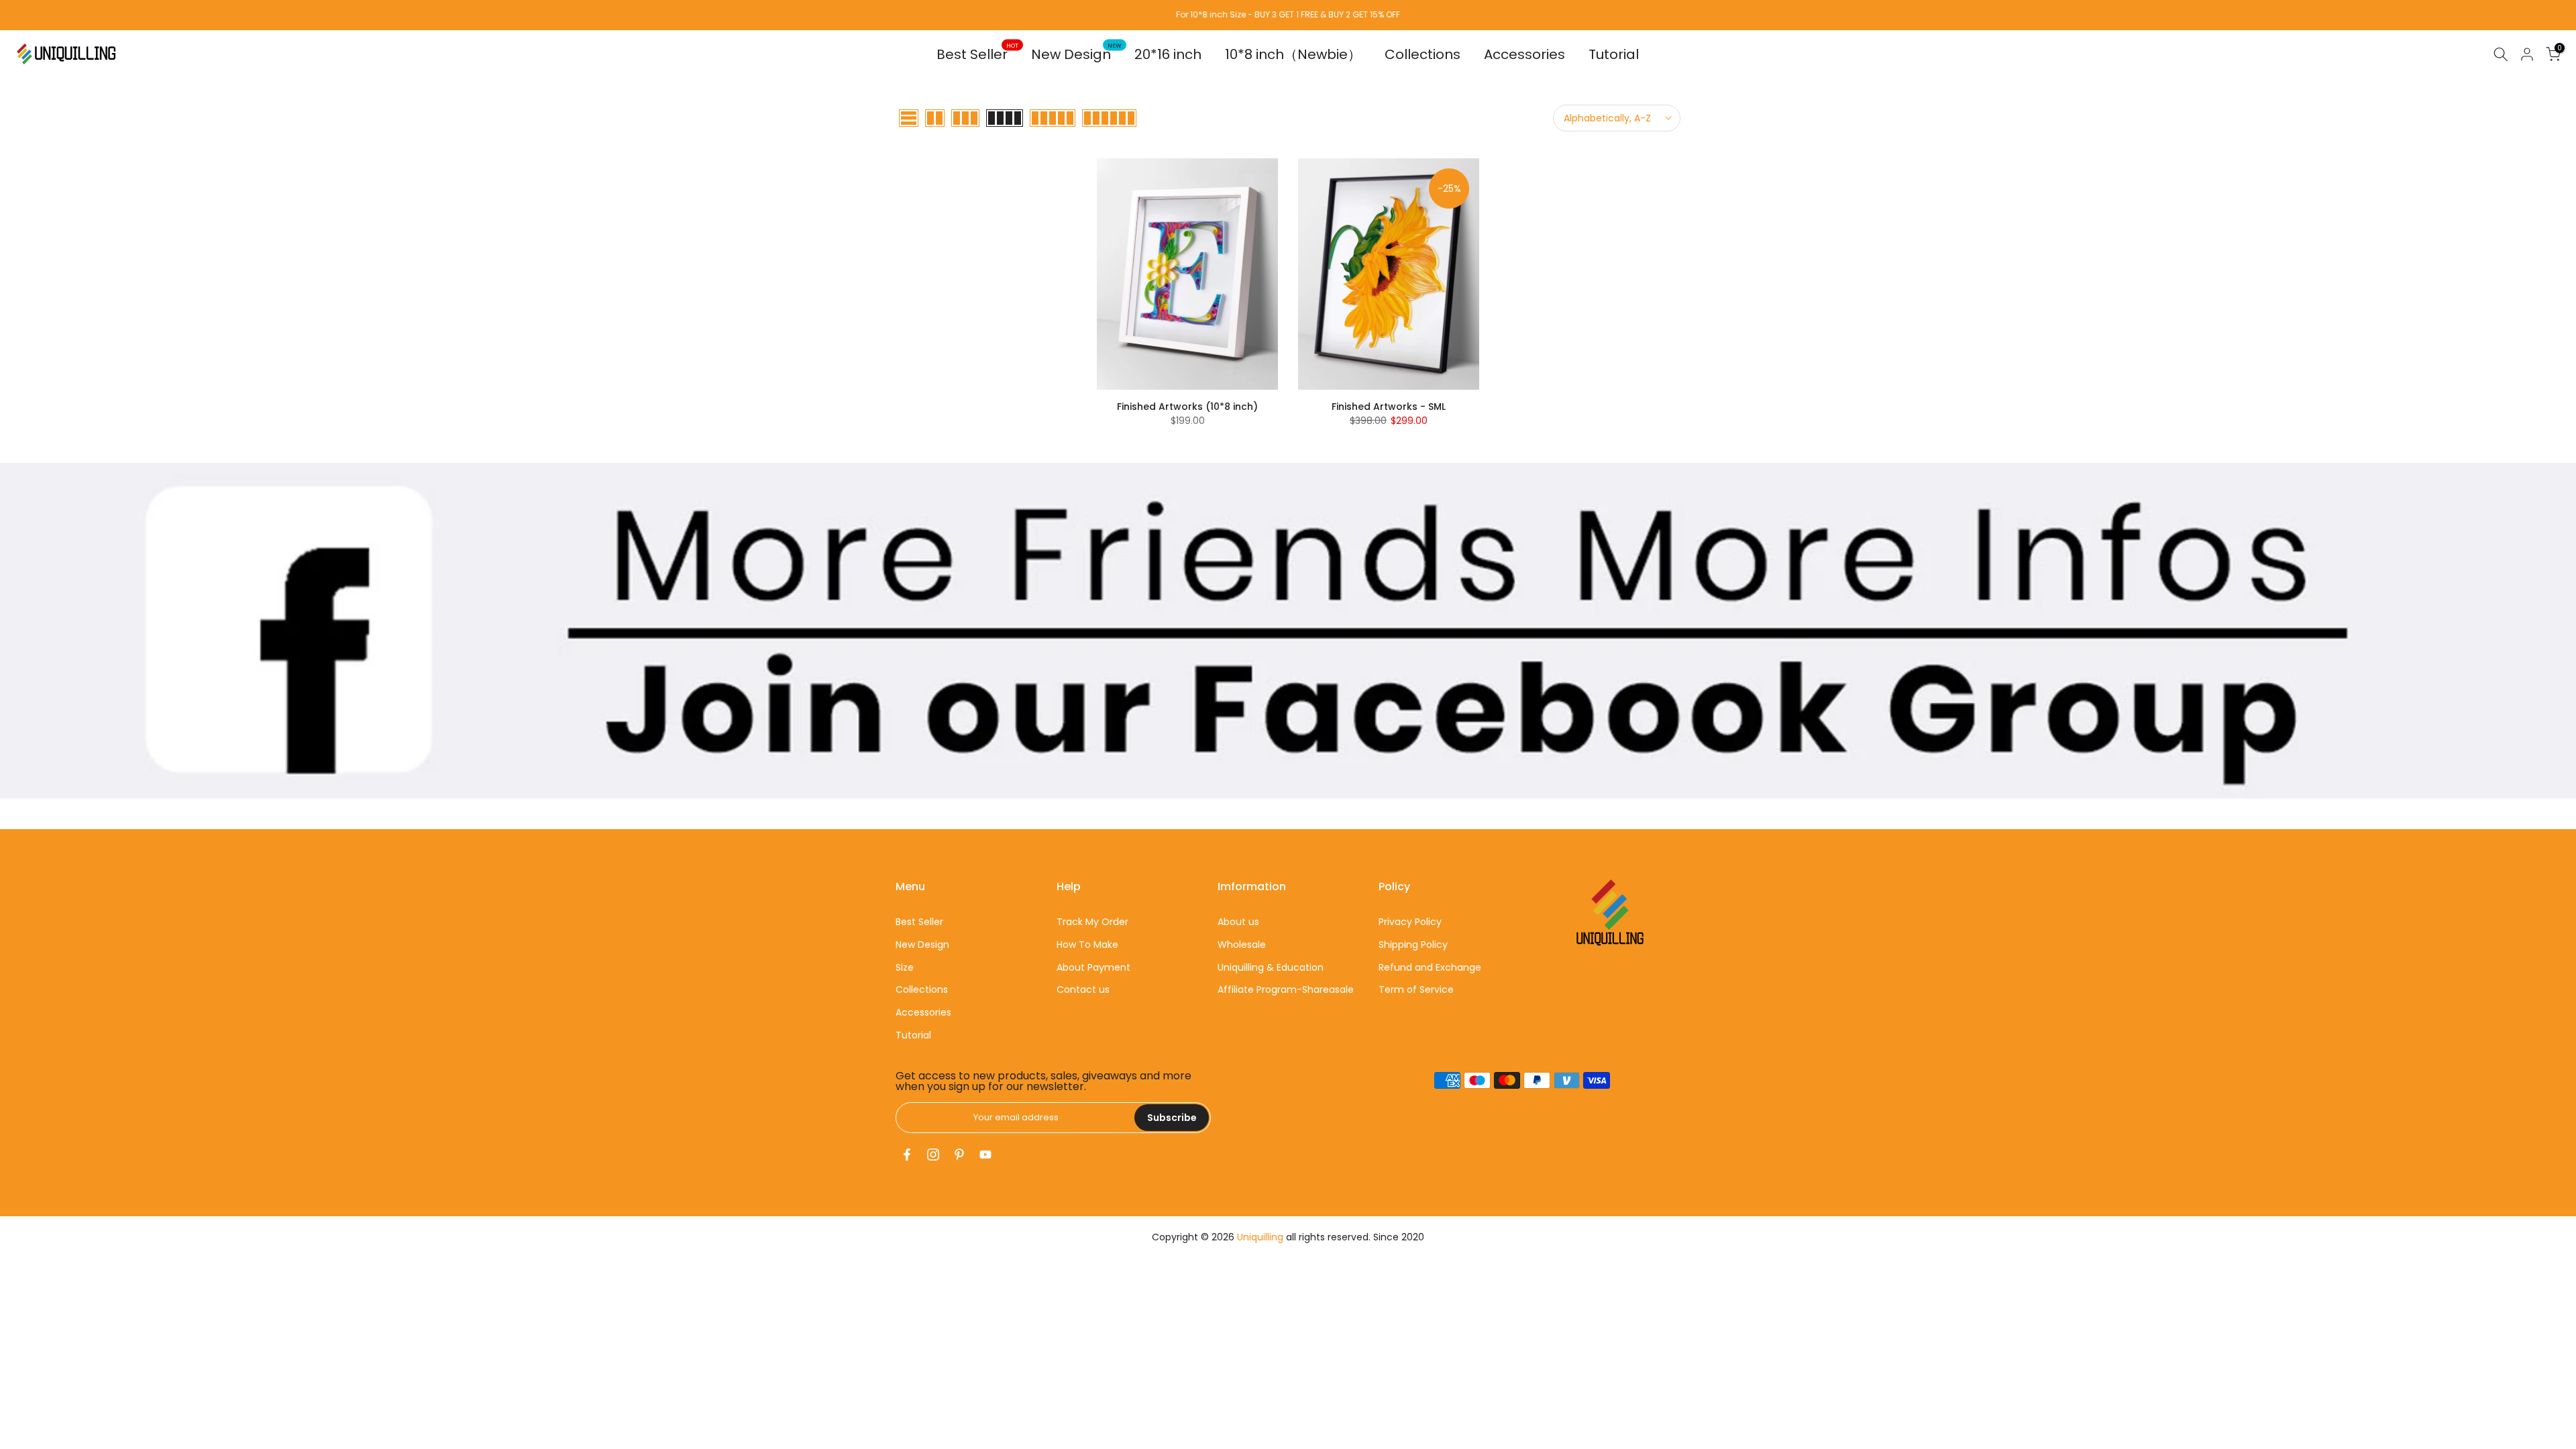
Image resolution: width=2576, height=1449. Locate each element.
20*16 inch (1168, 54)
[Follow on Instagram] (933, 1155)
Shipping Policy (1413, 945)
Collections (1423, 54)
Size (905, 967)
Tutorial (1614, 54)
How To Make (1087, 945)
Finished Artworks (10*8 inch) (1187, 407)
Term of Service (1416, 989)
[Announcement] (1288, 15)
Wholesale (1242, 945)
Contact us (1083, 989)
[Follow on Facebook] (907, 1155)
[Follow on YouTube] (985, 1155)
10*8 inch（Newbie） (1293, 54)
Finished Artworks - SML (1389, 407)
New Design (1076, 54)
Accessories (1524, 54)
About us (1238, 922)
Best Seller (977, 54)
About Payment (1093, 967)
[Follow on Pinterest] (959, 1155)
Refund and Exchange (1430, 967)
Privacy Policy (1410, 922)
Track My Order (1092, 922)
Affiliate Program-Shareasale (1286, 989)
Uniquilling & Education (1271, 967)
